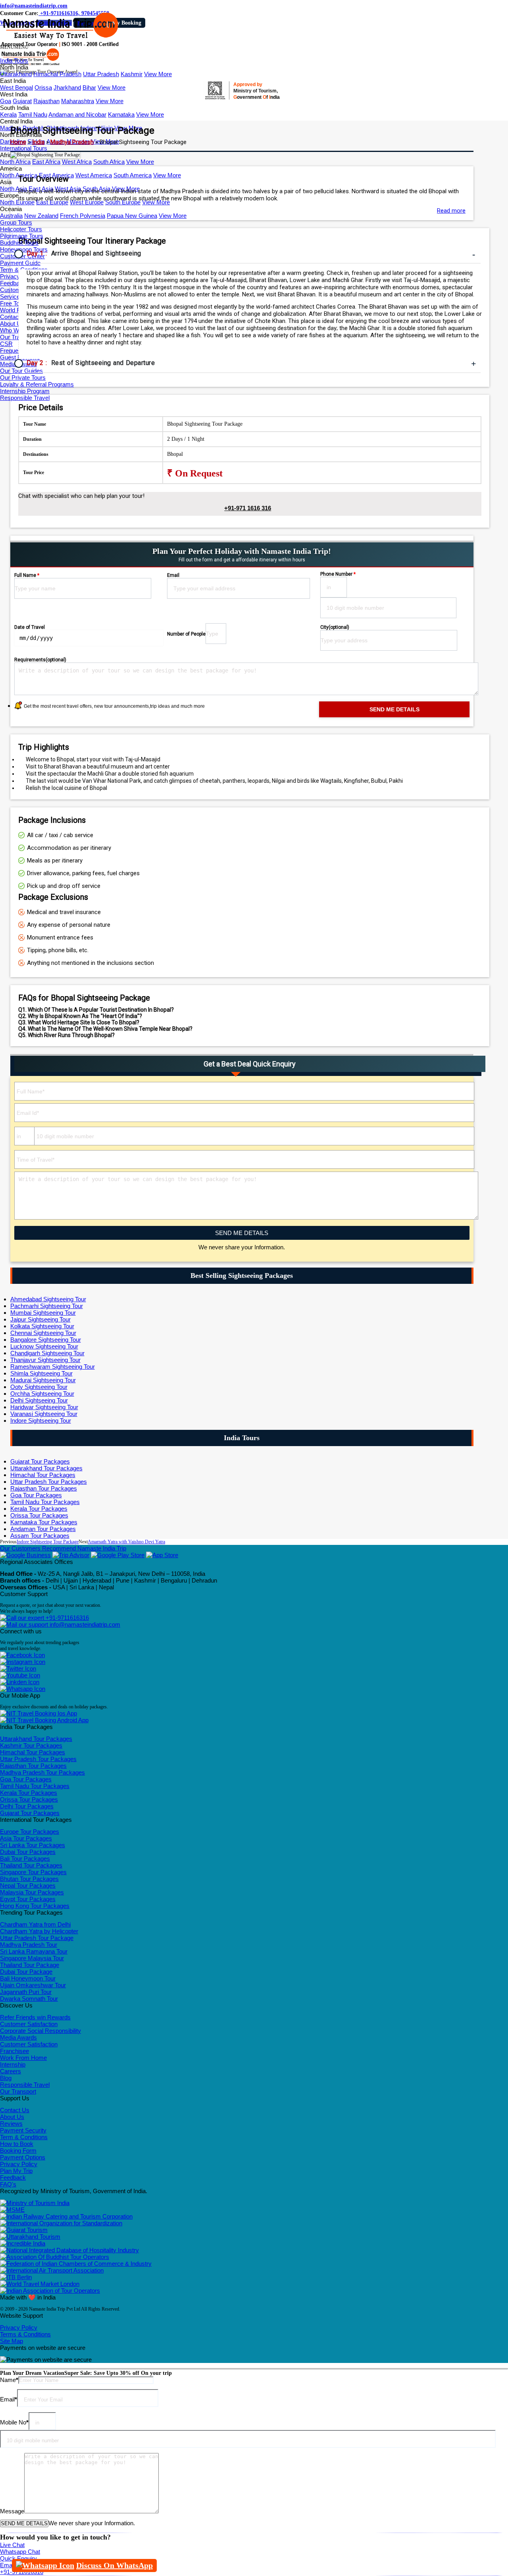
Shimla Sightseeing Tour (41, 1373)
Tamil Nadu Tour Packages (45, 1502)
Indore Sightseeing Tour (41, 1421)
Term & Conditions (24, 2137)
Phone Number (338, 574)
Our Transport (18, 2091)
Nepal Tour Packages (28, 1885)
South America (133, 175)
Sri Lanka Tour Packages (33, 1845)
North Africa (15, 162)
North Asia (13, 189)
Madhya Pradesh (72, 142)
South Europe (123, 202)
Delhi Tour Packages (27, 1806)
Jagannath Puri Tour (26, 1992)
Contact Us (15, 317)
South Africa (109, 162)
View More (158, 74)
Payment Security (23, 2130)
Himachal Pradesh (57, 74)
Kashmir (132, 74)
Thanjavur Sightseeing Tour (45, 1360)
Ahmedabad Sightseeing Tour (48, 1299)
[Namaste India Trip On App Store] (162, 1555)
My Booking (127, 23)
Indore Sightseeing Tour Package (48, 1542)
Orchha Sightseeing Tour (42, 1394)
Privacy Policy (19, 2164)
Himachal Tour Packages (43, 1475)
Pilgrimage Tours (22, 236)
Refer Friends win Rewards (35, 2017)
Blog (6, 2078)
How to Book (17, 2144)
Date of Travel (30, 627)
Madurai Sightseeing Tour (43, 1380)
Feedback (13, 2177)
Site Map (12, 2341)
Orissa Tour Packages (39, 1515)
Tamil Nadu (33, 114)
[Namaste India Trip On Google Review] (25, 1555)
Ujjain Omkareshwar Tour (33, 1985)
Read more (451, 211)
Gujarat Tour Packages (40, 1461)
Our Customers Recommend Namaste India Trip (63, 1548)
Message (12, 2511)
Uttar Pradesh (101, 74)
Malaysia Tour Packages (32, 1892)
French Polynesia (83, 216)
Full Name (27, 575)
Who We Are (16, 330)
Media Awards (18, 2037)
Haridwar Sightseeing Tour (44, 1407)
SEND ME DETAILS (242, 1233)
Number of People (186, 634)
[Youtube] (20, 1675)
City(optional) (335, 627)
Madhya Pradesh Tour (29, 1945)
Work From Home (23, 2058)
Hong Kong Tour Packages (35, 1906)
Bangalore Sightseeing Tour (46, 1340)
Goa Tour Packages (36, 1495)
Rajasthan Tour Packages (44, 1488)
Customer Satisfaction (29, 2024)
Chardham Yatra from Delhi (35, 1924)
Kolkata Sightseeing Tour (42, 1326)
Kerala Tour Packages (39, 1509)
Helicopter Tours (21, 229)
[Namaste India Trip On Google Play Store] (118, 1555)
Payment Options (23, 2157)
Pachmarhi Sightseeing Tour (47, 1306)
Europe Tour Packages (30, 1832)
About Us (12, 324)
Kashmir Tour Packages (31, 1745)
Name (9, 2380)
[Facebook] (22, 1655)
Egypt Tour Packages (28, 1899)
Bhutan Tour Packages (29, 1879)
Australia (11, 216)
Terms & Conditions (25, 2334)
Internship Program (25, 391)
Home (18, 142)
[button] (14, 47)
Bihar (89, 87)
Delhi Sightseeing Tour (39, 1400)
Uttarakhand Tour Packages (46, 1468)
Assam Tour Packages (40, 1536)
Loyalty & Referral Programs (37, 384)
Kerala (8, 114)
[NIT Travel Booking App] (38, 1713)
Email (173, 575)
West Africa (77, 162)
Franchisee (14, 2051)
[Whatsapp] (23, 1689)
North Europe (17, 202)
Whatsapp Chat (20, 2552)
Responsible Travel (25, 398)
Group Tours (16, 222)
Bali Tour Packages (25, 1859)
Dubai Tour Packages (28, 1852)
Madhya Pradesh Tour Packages (42, 1772)
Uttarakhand (16, 74)
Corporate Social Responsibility (40, 2031)
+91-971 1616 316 (248, 508)
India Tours (14, 61)
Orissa (43, 87)
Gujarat (22, 101)
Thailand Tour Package (30, 1965)
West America (94, 175)
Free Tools (13, 303)
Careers (11, 2071)
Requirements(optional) (40, 660)
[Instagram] (23, 1662)
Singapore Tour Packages (33, 1872)
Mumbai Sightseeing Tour (43, 1313)
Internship (13, 2064)
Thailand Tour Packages (31, 1865)
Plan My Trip (16, 2171)
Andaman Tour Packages (43, 1529)
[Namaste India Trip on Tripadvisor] (71, 1555)
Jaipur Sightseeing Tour (40, 1319)
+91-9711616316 (66, 1618)
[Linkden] (20, 1682)
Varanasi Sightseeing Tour (44, 1414)
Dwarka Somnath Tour (29, 1999)
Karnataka (121, 114)
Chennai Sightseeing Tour (43, 1333)
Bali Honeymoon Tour (28, 1978)
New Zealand (41, 216)
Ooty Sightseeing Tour (39, 1387)
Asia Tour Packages (26, 1838)
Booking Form (18, 2151)
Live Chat (12, 2545)
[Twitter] (18, 1668)
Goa (6, 101)
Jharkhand (67, 87)
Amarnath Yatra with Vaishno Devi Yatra (126, 1542)
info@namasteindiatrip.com (34, 6)
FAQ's (8, 2184)
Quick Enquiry (18, 2558)
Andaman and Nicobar (77, 114)
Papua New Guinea (132, 216)
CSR (6, 344)
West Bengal (16, 87)
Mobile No (14, 2422)
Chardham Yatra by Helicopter (39, 1931)
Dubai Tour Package (26, 1972)
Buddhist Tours (19, 243)
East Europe (52, 202)
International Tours (24, 148)
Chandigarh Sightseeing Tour (47, 1353)
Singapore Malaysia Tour (32, 1958)
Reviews (11, 2124)
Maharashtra (78, 101)
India (38, 142)
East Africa (46, 162)
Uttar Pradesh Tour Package (37, 1938)
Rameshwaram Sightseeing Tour (53, 1367)
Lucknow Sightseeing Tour (44, 1346)
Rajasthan (46, 101)
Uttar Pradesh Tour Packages (49, 1482)
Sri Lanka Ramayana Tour (34, 1951)
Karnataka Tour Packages (44, 1522)
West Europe (87, 202)
